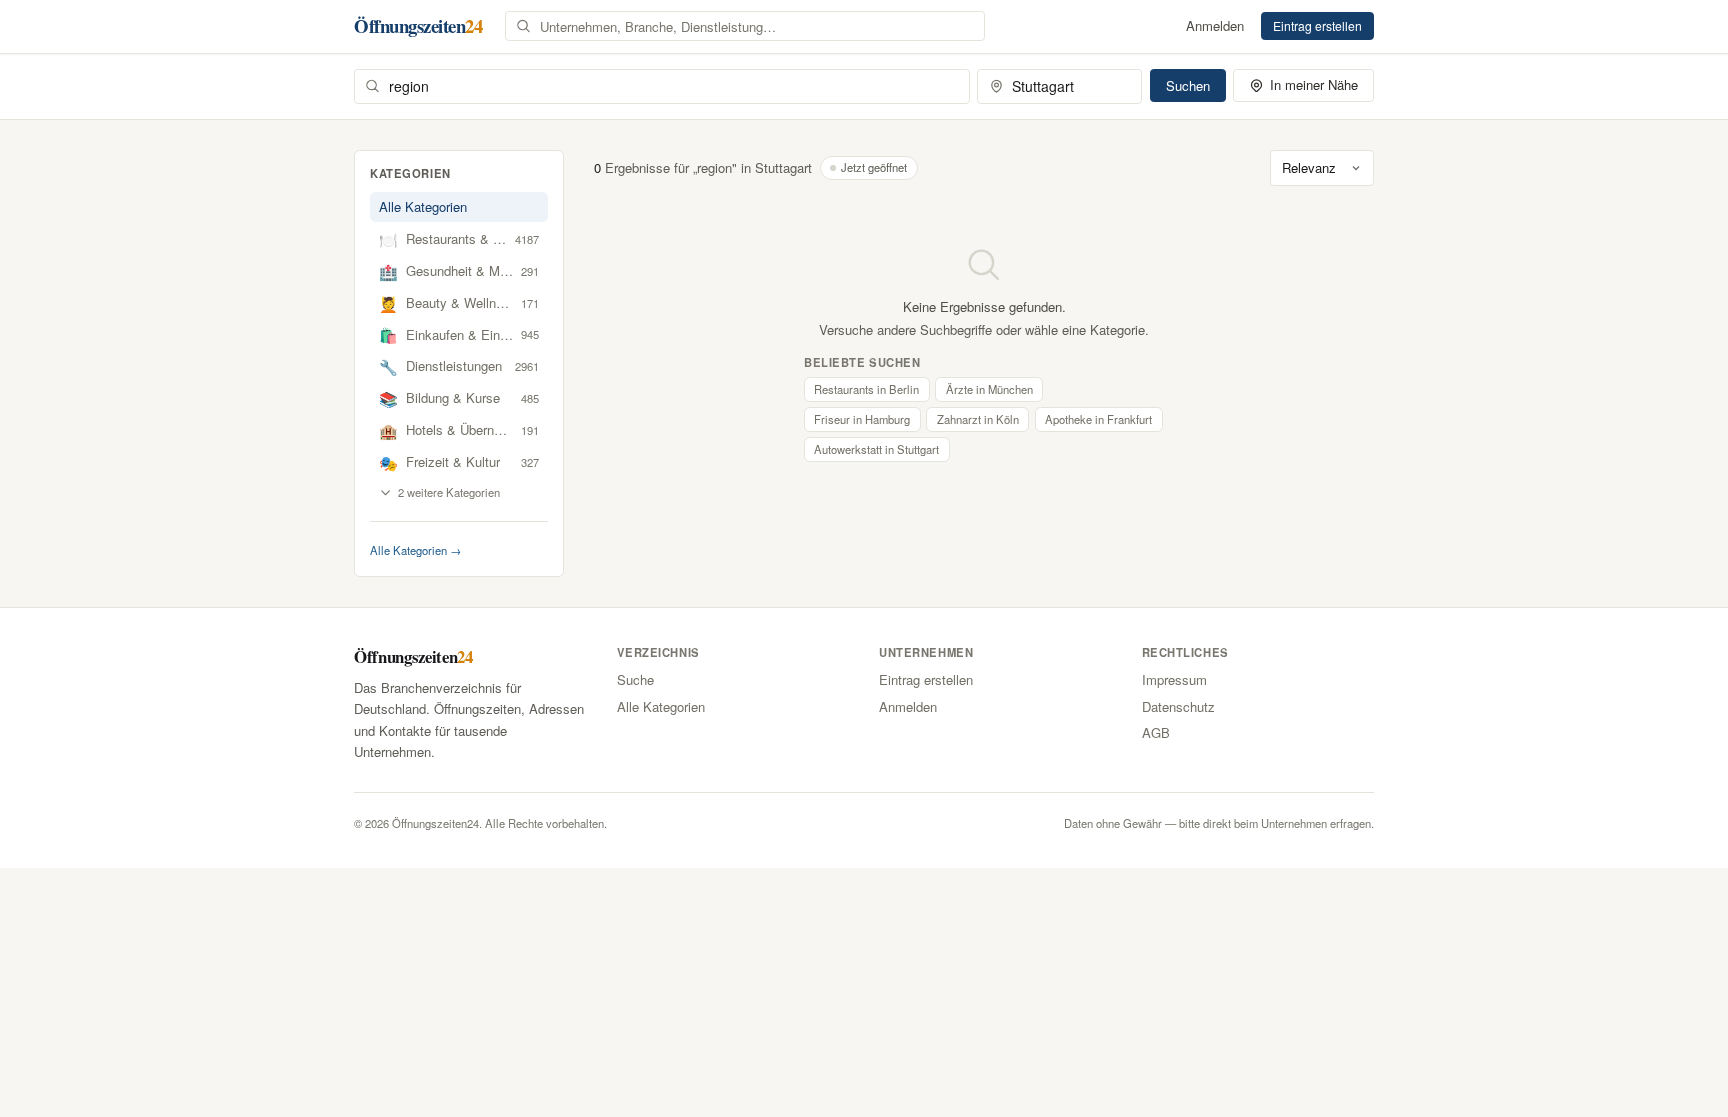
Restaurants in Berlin (866, 389)
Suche (635, 679)
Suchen (1188, 85)
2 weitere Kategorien (449, 492)
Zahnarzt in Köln (978, 419)
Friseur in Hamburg (862, 419)
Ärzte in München (989, 389)
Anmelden (1215, 25)
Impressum (1174, 679)
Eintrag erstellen (1317, 25)
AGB (1156, 732)
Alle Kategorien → (415, 550)
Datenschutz (1178, 706)
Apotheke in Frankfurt (1098, 419)
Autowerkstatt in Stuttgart (876, 449)
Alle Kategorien (423, 206)
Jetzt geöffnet (874, 167)
